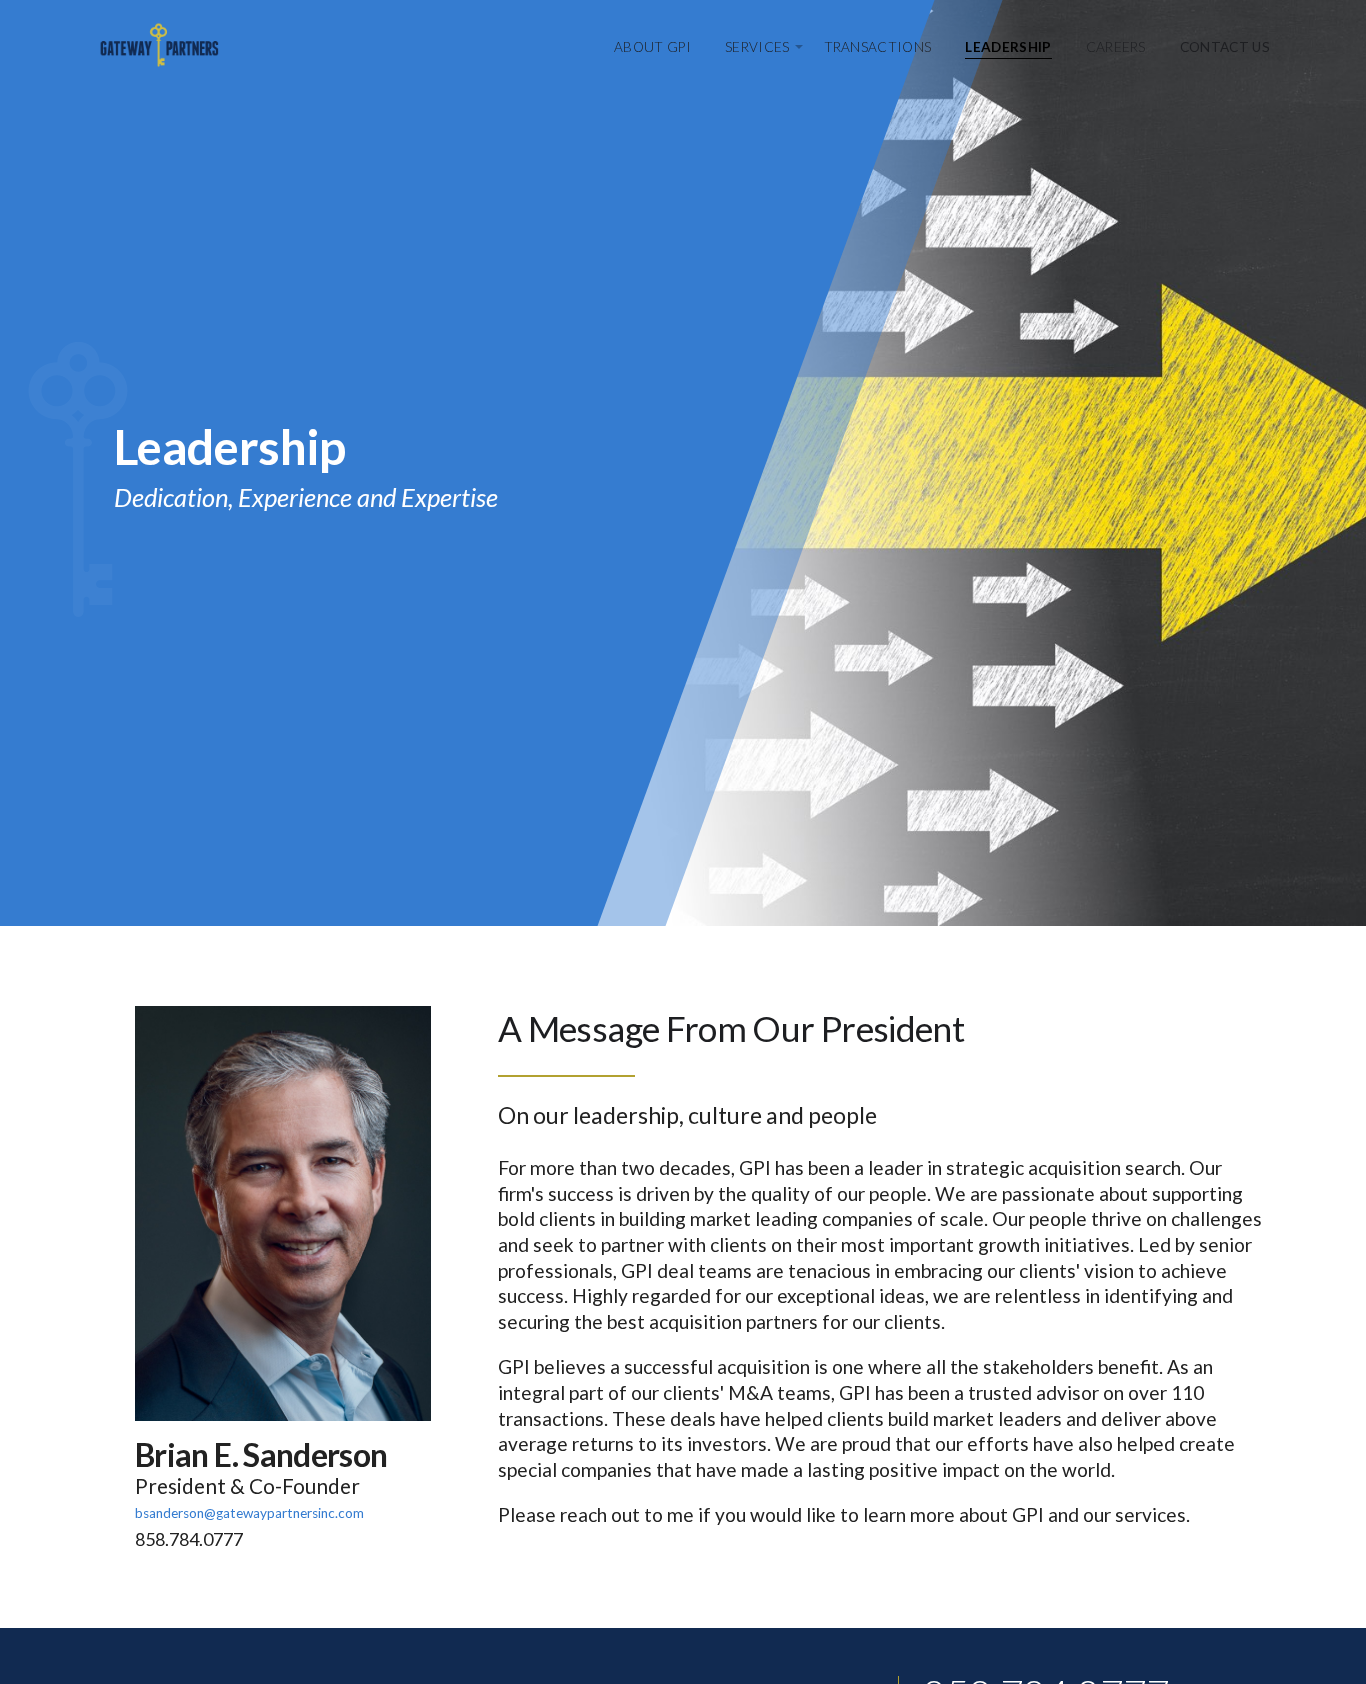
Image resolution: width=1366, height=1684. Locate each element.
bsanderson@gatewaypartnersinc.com (249, 1513)
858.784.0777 (189, 1539)
